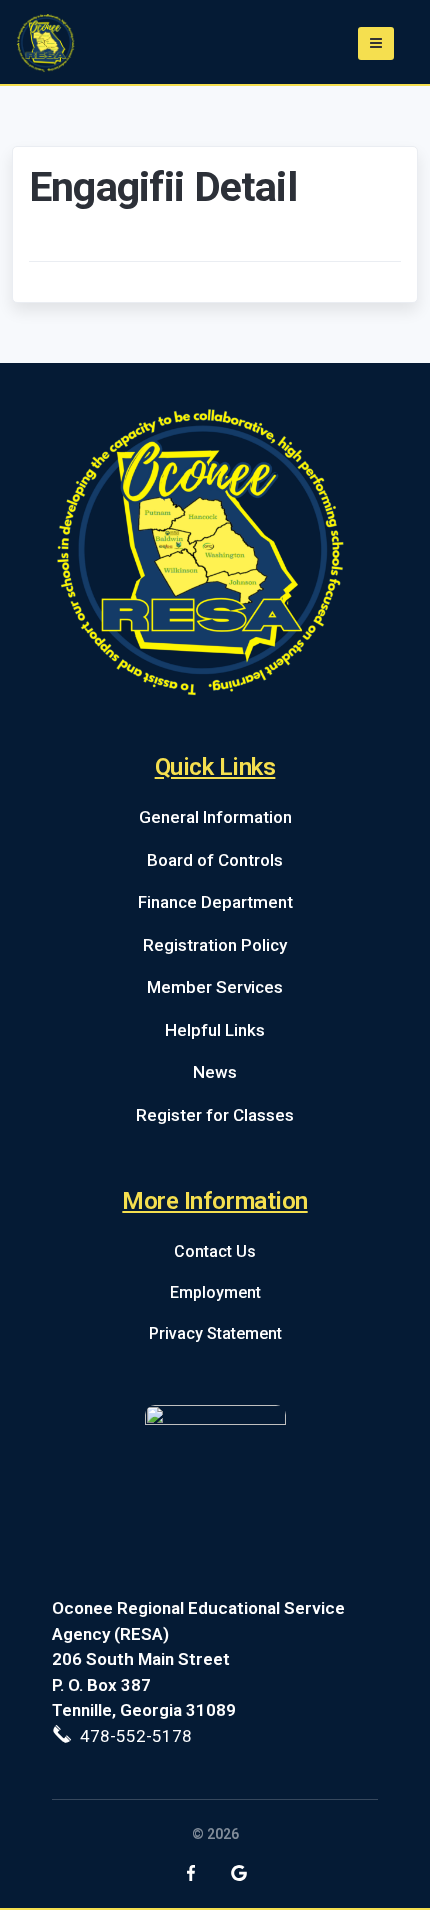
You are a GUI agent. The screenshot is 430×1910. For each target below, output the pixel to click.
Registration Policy (215, 945)
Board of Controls (215, 860)
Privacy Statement (215, 1333)
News (215, 1072)
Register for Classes (215, 1115)
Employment (215, 1292)
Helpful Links (215, 1030)
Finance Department (215, 902)
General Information (215, 817)
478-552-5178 (132, 1736)
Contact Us (215, 1251)
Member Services (215, 987)
